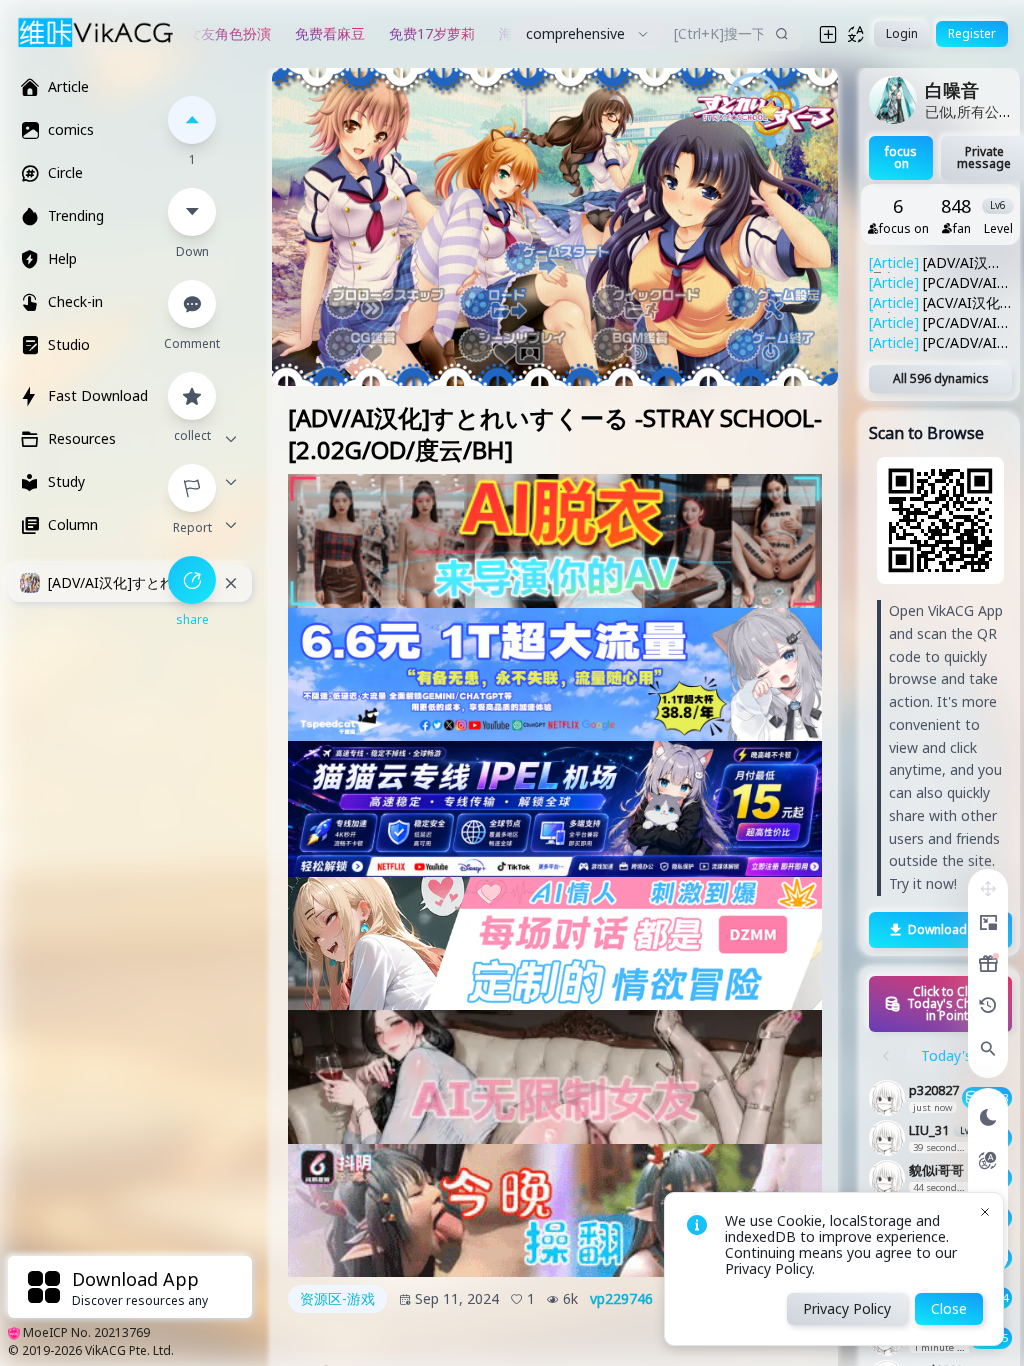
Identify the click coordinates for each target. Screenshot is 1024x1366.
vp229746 (621, 1299)
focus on (901, 157)
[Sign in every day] (988, 964)
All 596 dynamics (941, 378)
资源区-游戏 (337, 1298)
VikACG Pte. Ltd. (129, 1350)
